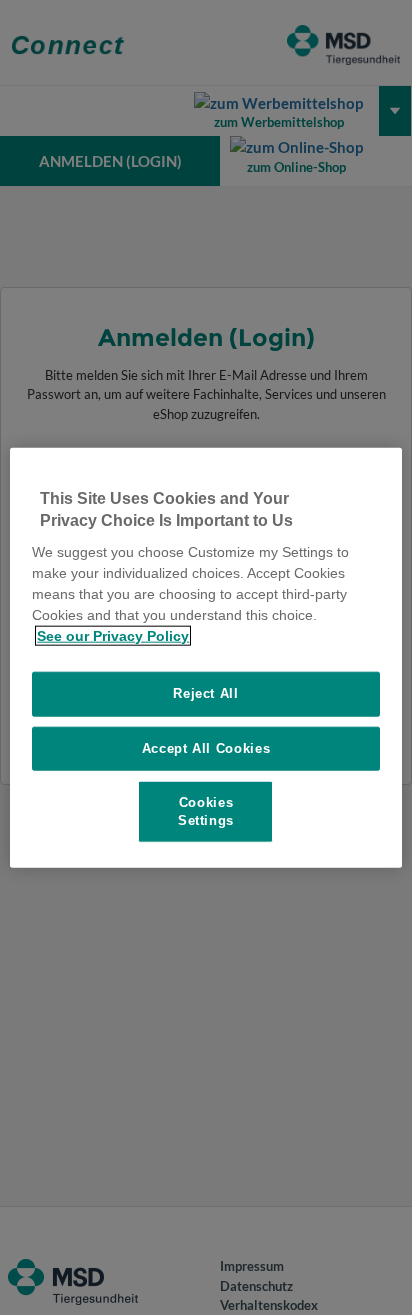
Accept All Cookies (206, 747)
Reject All (206, 693)
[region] (205, 657)
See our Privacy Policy (113, 636)
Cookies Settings (206, 810)
